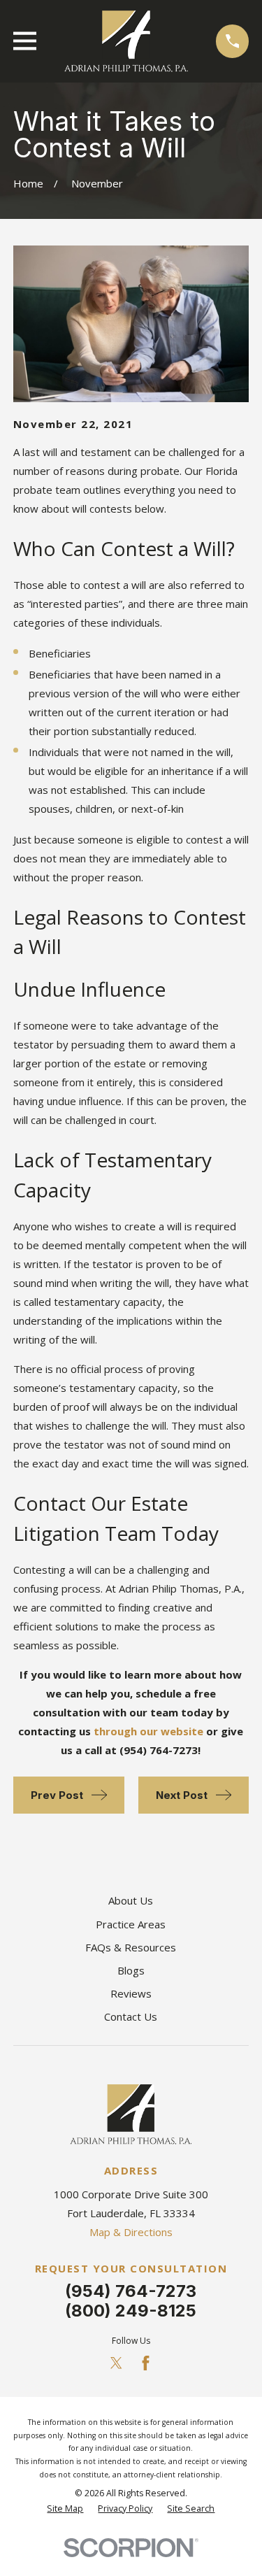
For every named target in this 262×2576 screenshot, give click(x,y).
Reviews (131, 1993)
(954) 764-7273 (131, 2291)
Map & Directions (131, 2232)
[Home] (126, 41)
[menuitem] (65, 2509)
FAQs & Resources (131, 1947)
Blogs (131, 1970)
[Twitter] (116, 2363)
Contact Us (131, 2016)
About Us (131, 1900)
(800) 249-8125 (131, 2311)
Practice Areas (131, 1924)
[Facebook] (146, 2363)
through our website (148, 1731)
